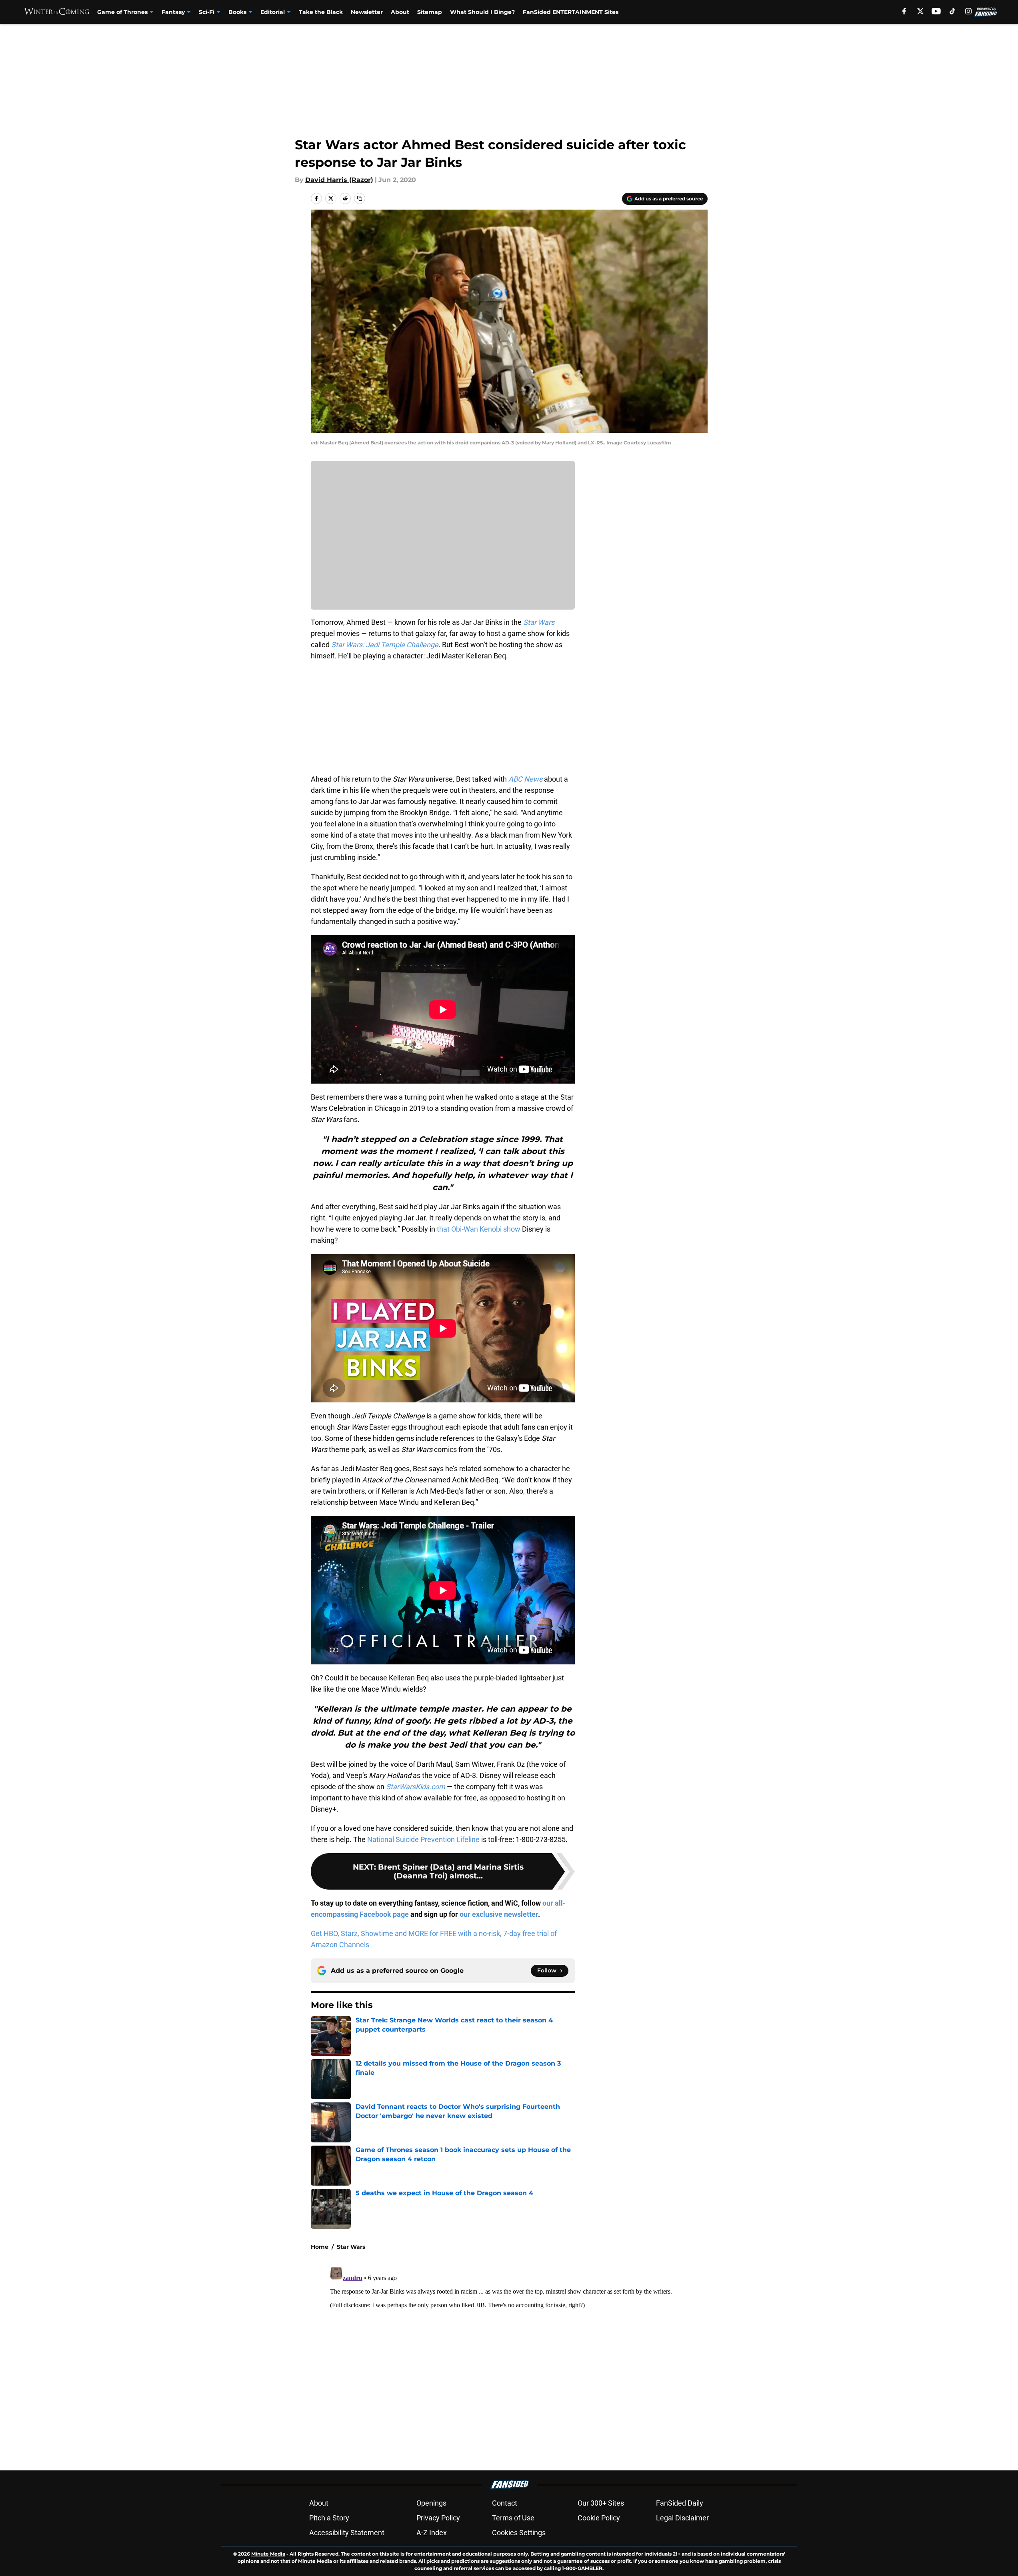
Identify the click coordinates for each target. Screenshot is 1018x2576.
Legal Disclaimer (682, 2518)
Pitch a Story (329, 2518)
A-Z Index (432, 2533)
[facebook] (904, 11)
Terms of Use (513, 2518)
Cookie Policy (599, 2518)
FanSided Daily (680, 2503)
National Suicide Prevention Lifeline (423, 1839)
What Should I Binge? (482, 12)
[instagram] (968, 11)
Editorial (273, 12)
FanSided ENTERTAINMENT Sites (571, 12)
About (400, 12)
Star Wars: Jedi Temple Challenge (385, 645)
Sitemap (430, 12)
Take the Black (321, 12)
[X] (920, 11)
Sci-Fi (207, 12)
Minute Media (268, 2554)
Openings (431, 2503)
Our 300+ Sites (601, 2503)
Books (237, 12)
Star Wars (351, 2247)
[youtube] (936, 11)
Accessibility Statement (347, 2533)
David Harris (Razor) (339, 180)
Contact (505, 2503)
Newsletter (367, 12)
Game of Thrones (122, 12)
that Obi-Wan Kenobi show (479, 1229)
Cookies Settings (519, 2533)
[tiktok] (952, 11)
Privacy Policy (438, 2518)
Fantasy (173, 12)
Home (320, 2247)
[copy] (360, 198)
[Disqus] (525, 2364)
